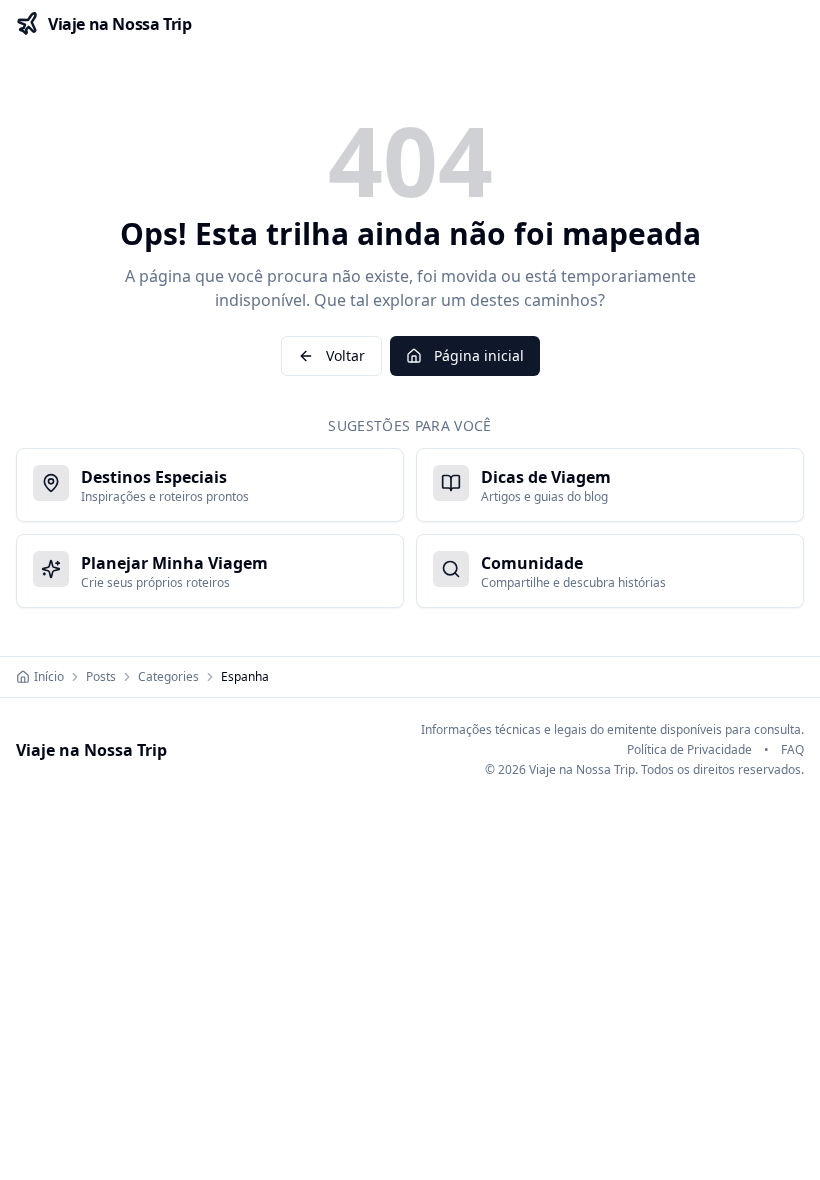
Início (49, 677)
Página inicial (479, 355)
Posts (101, 677)
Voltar (345, 355)
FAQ (792, 750)
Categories (168, 677)
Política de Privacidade (689, 750)
